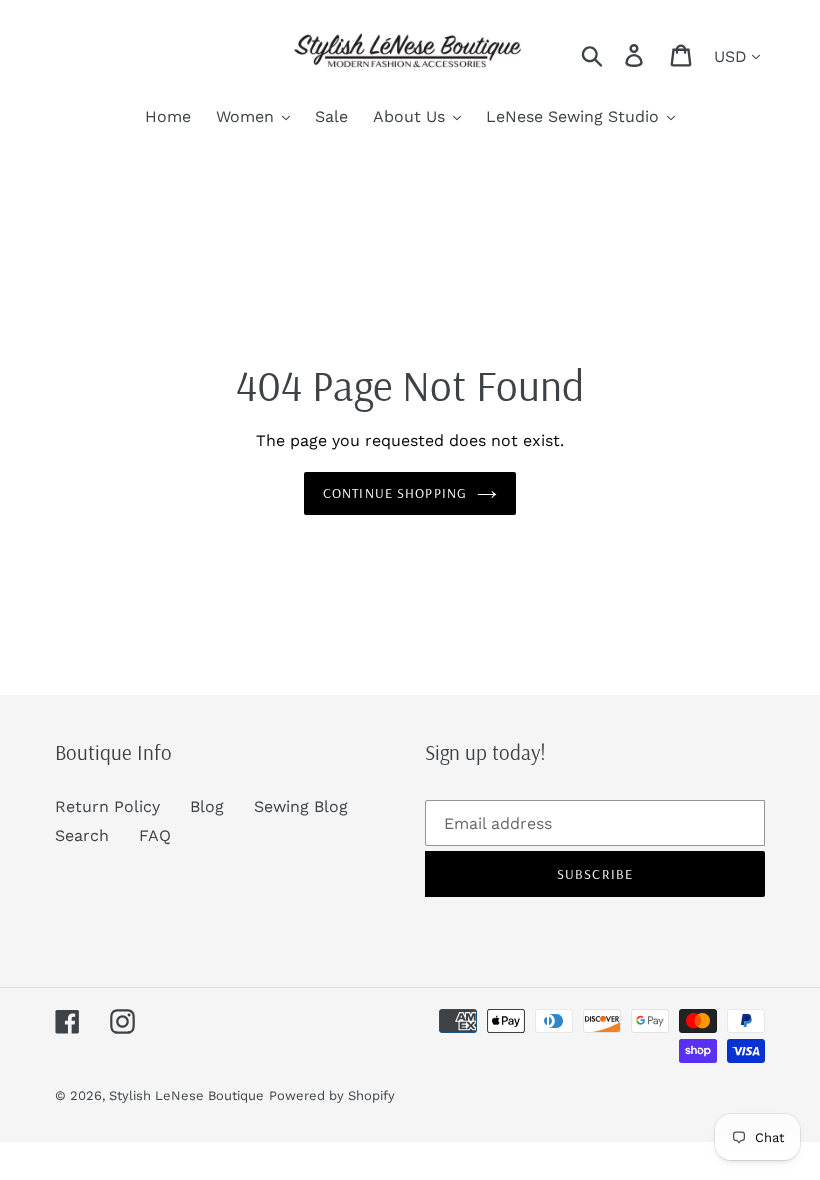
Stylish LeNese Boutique (186, 1095)
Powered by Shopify (332, 1095)
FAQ (155, 835)
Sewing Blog (301, 806)
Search (82, 835)
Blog (207, 806)
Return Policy (107, 806)
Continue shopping (395, 493)
